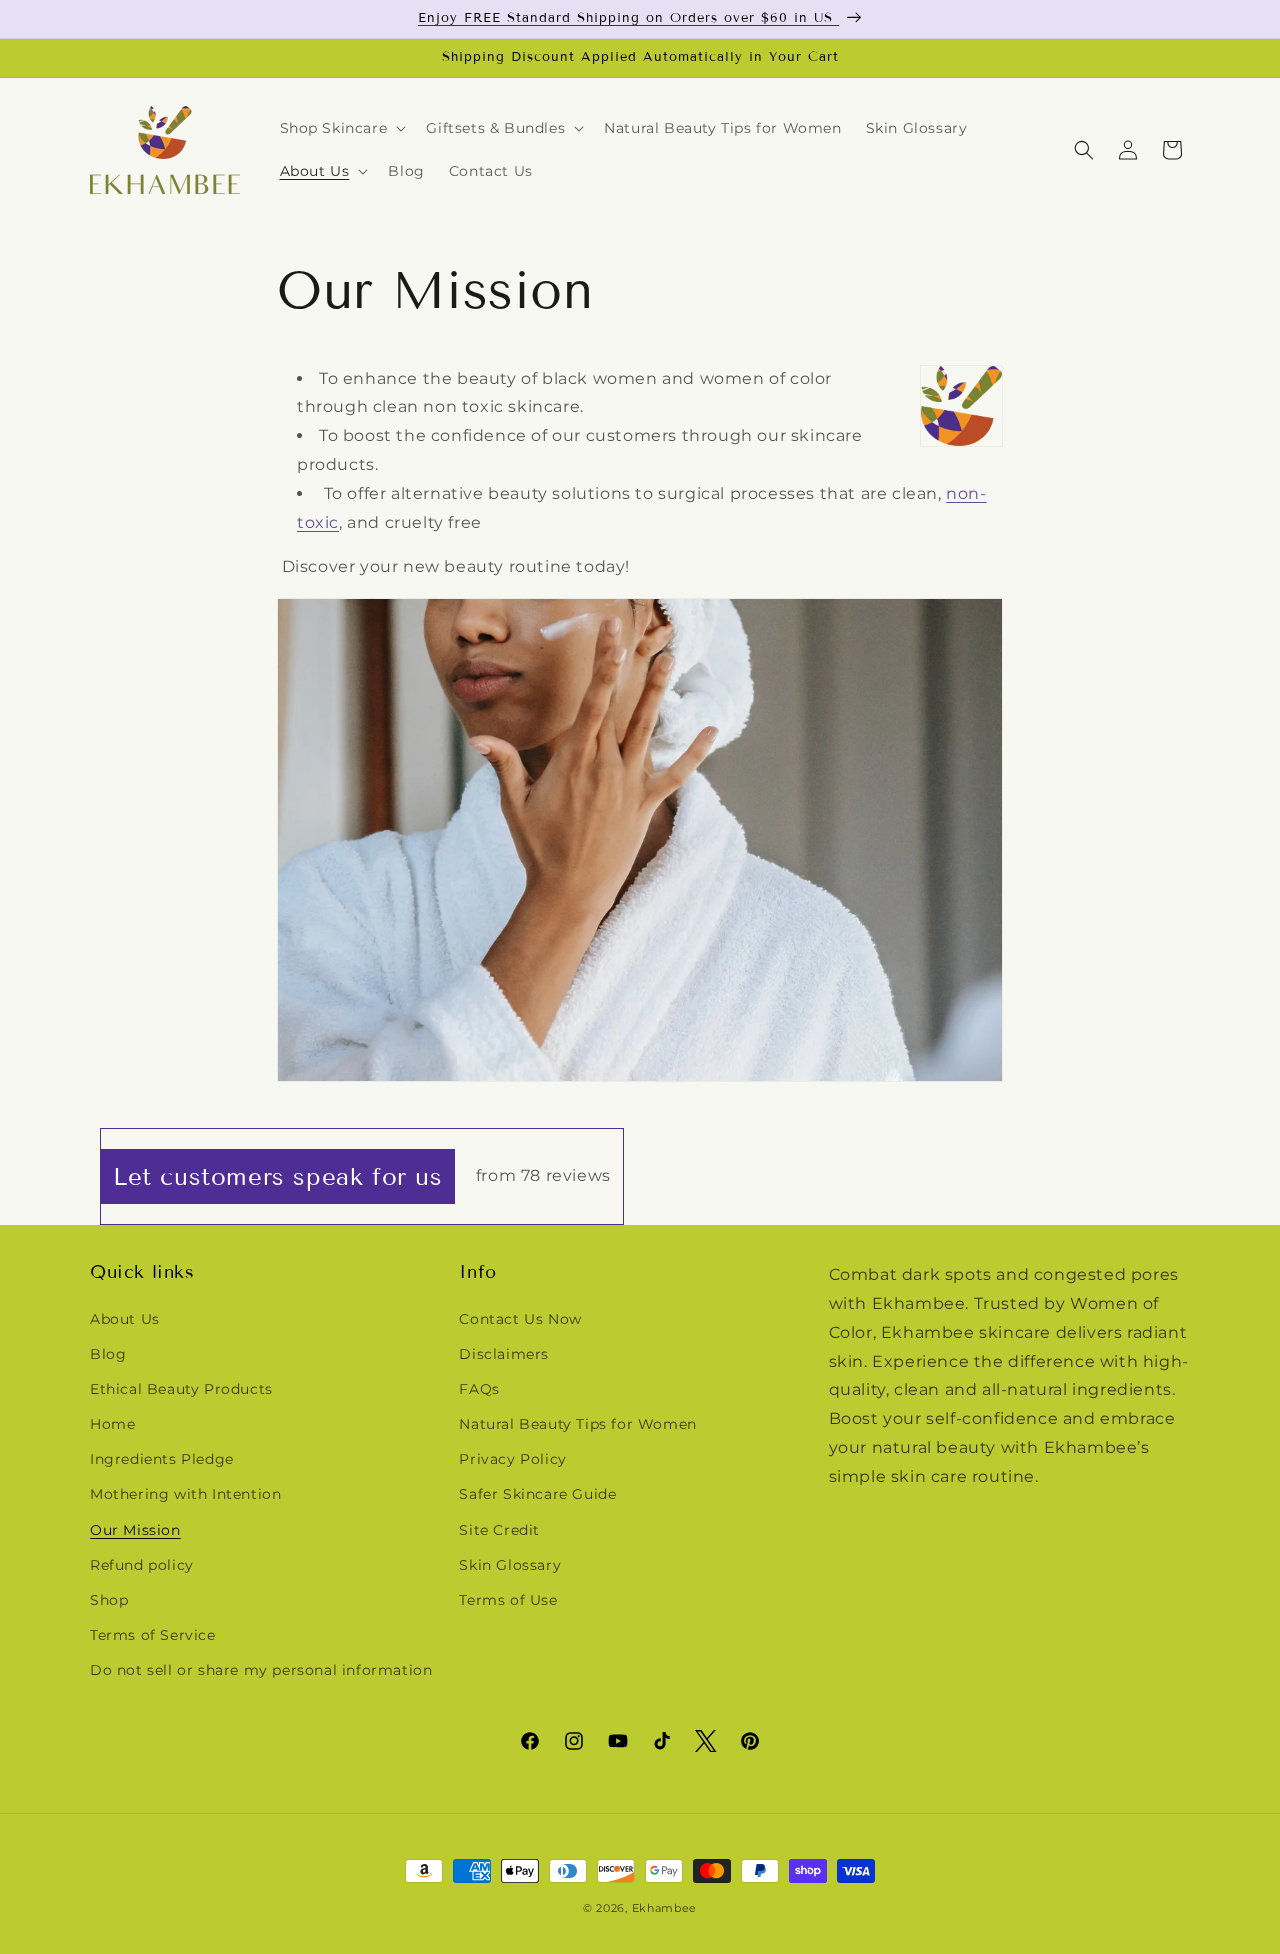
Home (112, 1424)
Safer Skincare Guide (537, 1494)
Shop (109, 1600)
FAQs (479, 1389)
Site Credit (499, 1530)
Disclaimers (504, 1354)
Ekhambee (665, 1908)
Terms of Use (508, 1600)
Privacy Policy (512, 1459)
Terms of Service (153, 1635)
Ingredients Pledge (162, 1459)
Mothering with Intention (185, 1494)
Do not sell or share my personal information (261, 1670)
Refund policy (142, 1565)
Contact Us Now (520, 1319)
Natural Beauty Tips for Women (577, 1424)
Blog (108, 1354)
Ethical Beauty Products (181, 1389)
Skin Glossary (510, 1565)
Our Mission (135, 1530)
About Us (125, 1319)
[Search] (1084, 150)
